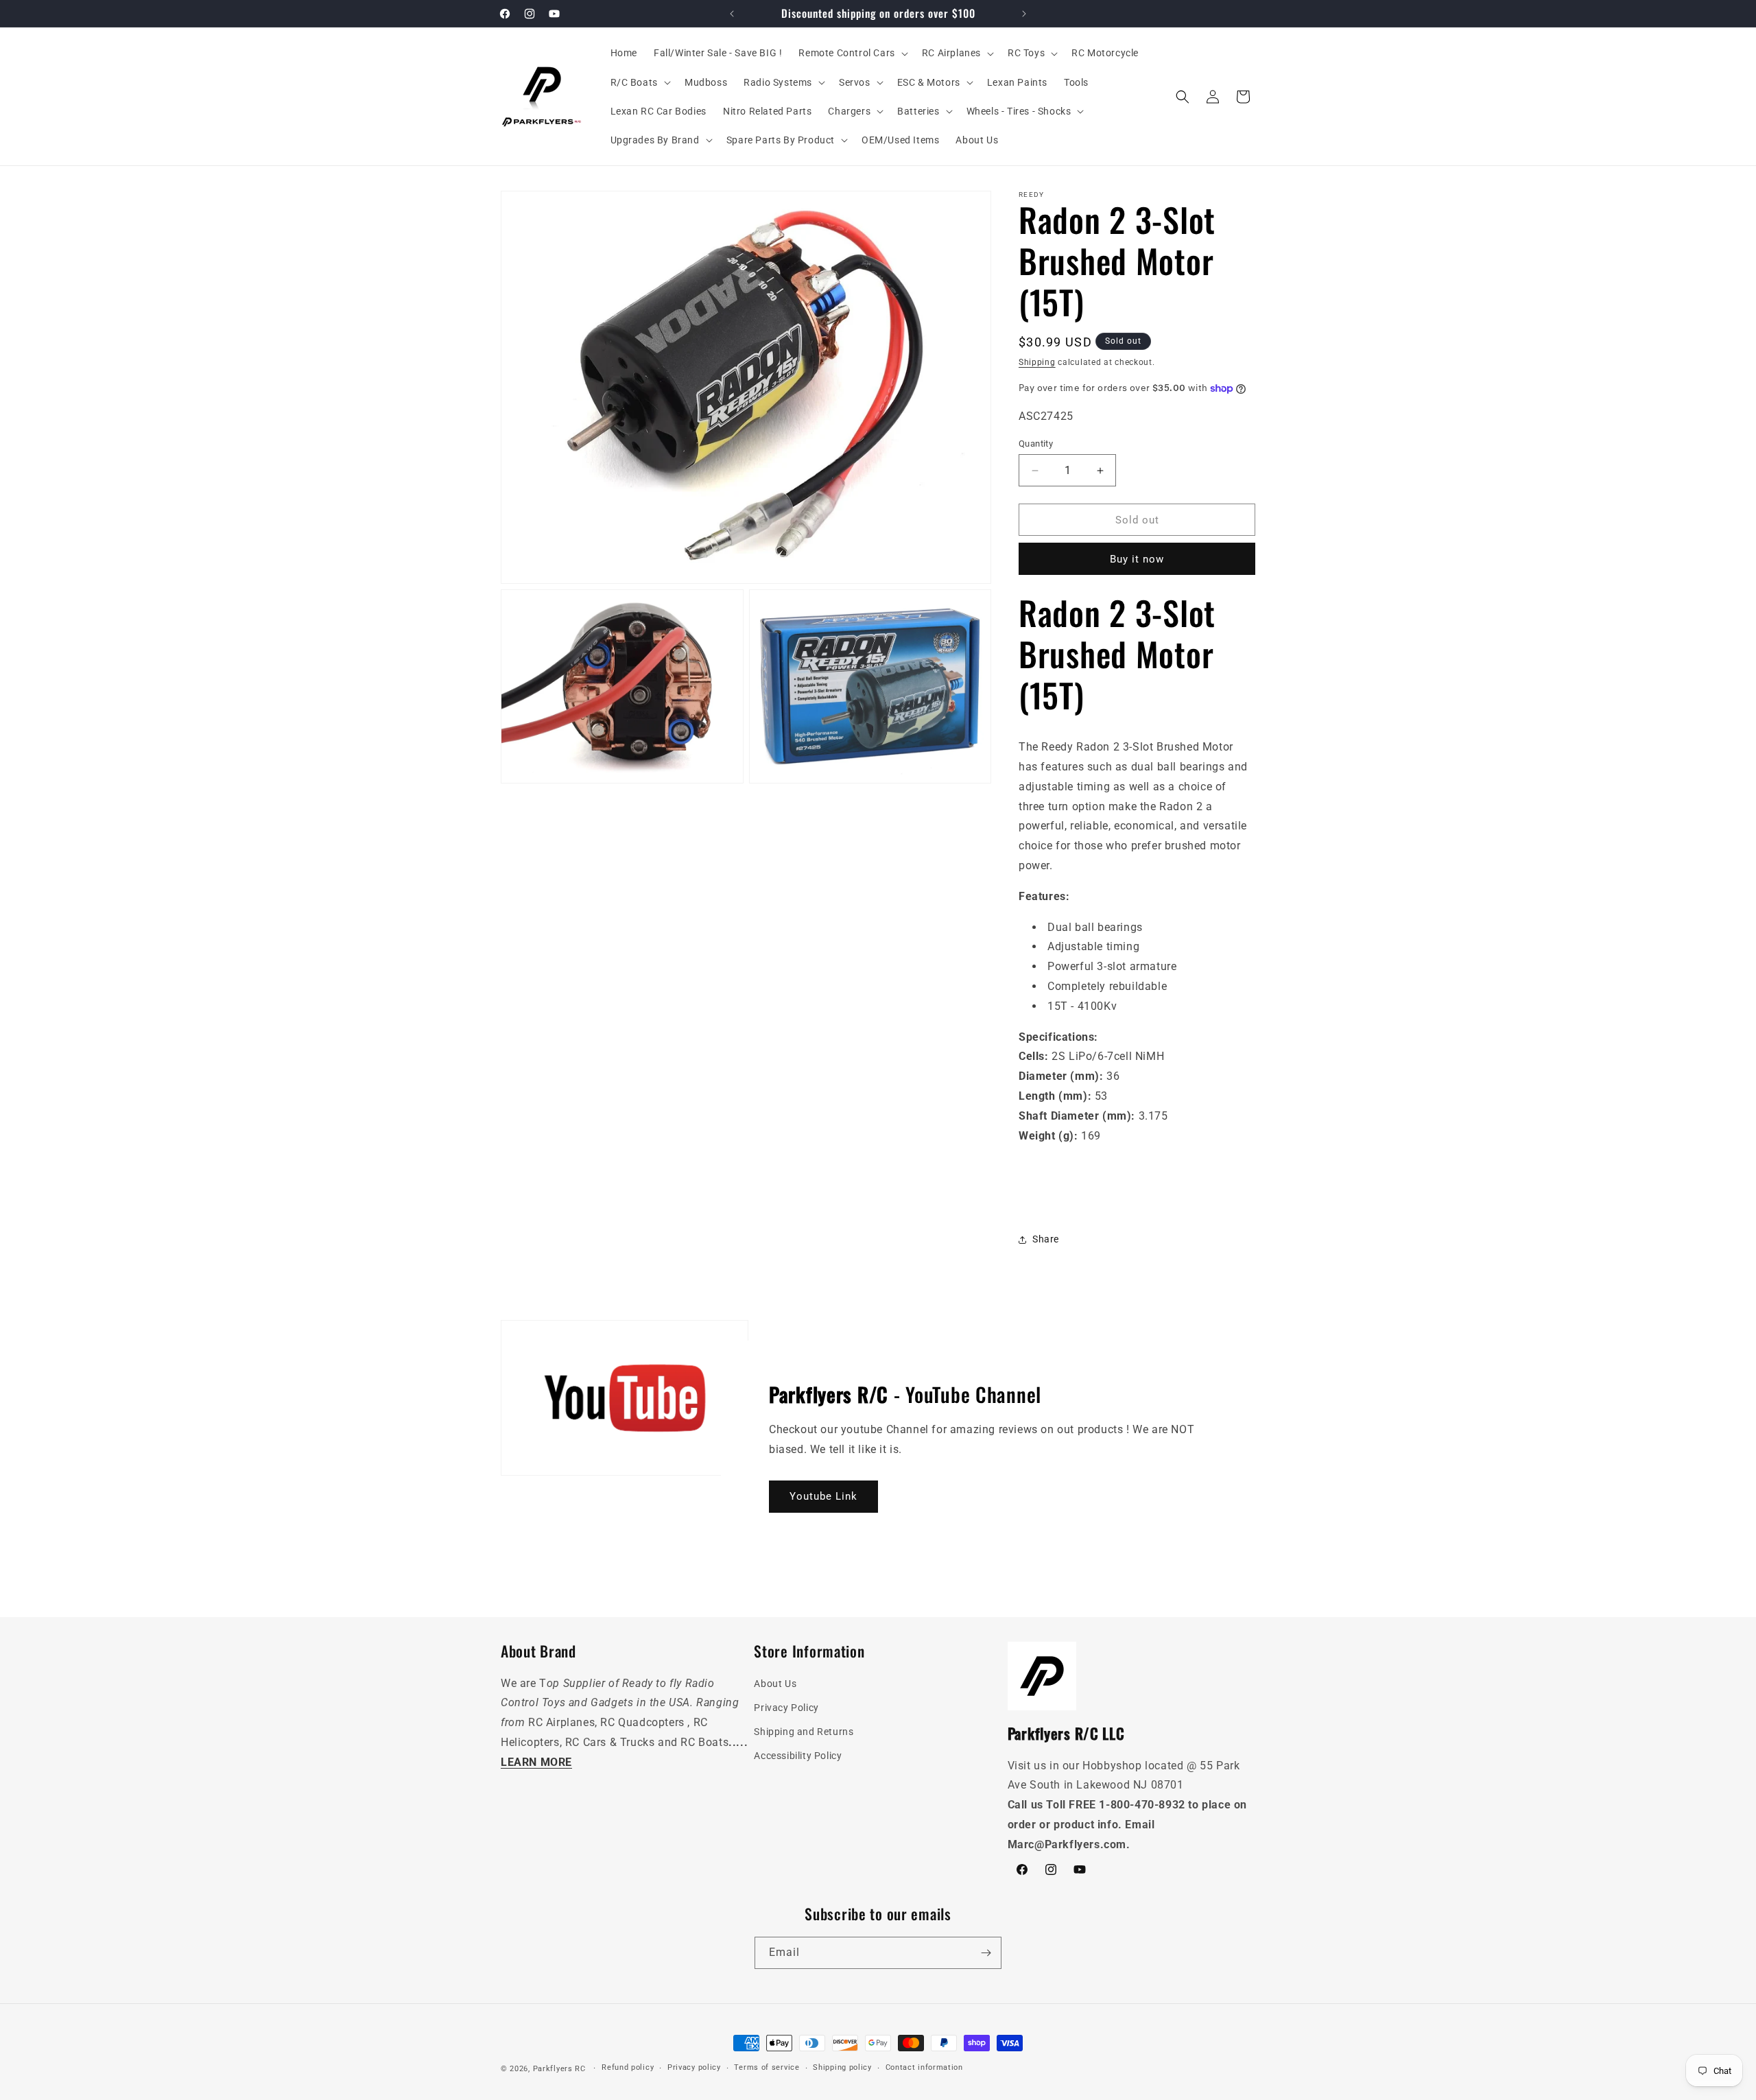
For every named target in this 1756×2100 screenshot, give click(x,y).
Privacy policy (694, 2067)
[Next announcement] (1024, 14)
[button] (852, 53)
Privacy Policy (786, 1708)
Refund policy (628, 2067)
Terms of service (767, 2067)
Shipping (1037, 362)
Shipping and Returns (804, 1732)
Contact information (924, 2067)
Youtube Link (823, 1496)
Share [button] (1046, 1239)
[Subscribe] (986, 1953)
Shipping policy (842, 2067)
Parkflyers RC (561, 2069)
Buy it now (1137, 559)
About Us (775, 1684)
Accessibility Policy (798, 1756)
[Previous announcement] (732, 14)
